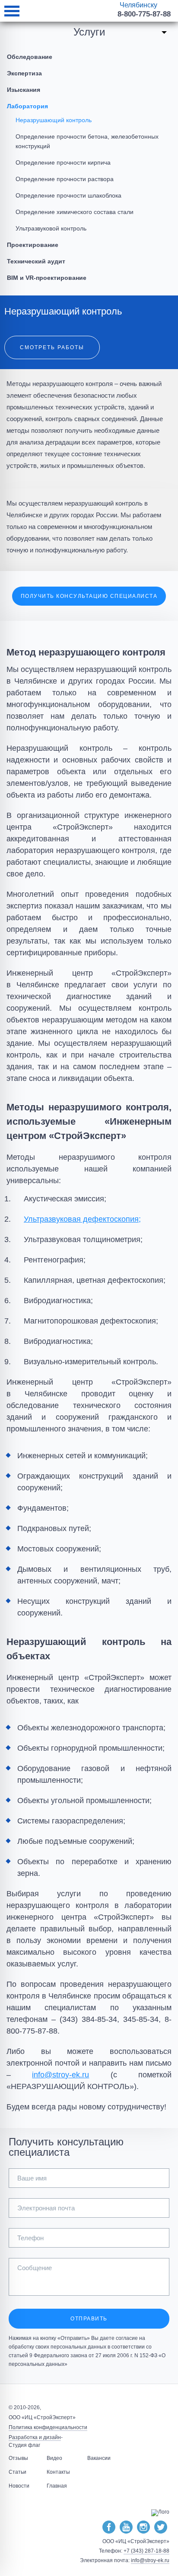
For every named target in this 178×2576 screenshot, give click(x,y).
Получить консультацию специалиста (89, 596)
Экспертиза (24, 73)
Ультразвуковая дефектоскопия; (82, 1219)
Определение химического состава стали (75, 212)
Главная (57, 2486)
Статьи (17, 2472)
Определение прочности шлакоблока (68, 195)
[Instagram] (143, 2527)
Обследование (30, 57)
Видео (54, 2458)
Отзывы (18, 2458)
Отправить (89, 2319)
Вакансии (99, 2458)
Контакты (58, 2472)
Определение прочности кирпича (63, 162)
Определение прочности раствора (65, 179)
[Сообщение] (89, 2293)
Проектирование (33, 245)
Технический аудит (36, 261)
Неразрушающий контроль (54, 120)
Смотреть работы (52, 347)
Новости (19, 2486)
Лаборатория (27, 106)
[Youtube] (126, 2527)
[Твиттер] (161, 2527)
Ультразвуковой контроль (51, 228)
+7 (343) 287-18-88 (146, 2551)
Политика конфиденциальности (48, 2427)
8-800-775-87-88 (144, 14)
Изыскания (24, 90)
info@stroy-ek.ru (60, 2075)
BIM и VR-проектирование (47, 278)
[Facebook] (109, 2527)
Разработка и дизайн (35, 2437)
